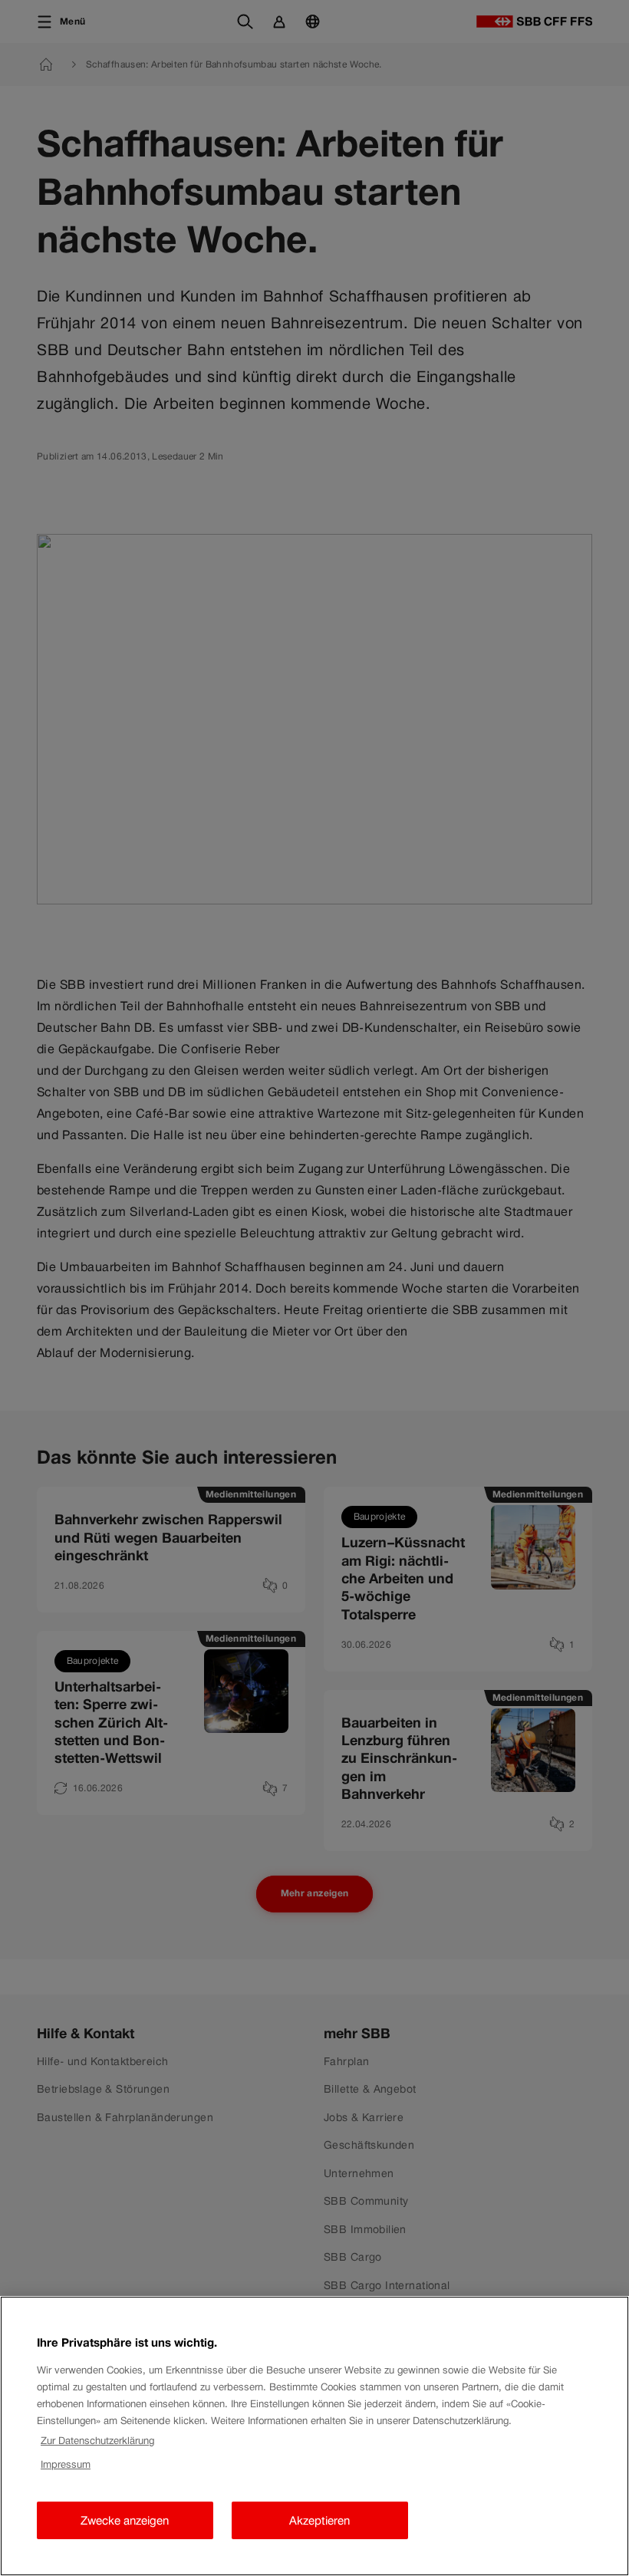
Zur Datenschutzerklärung (97, 2441)
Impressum (66, 2464)
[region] (314, 2436)
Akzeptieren (319, 2520)
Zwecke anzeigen (125, 2520)
